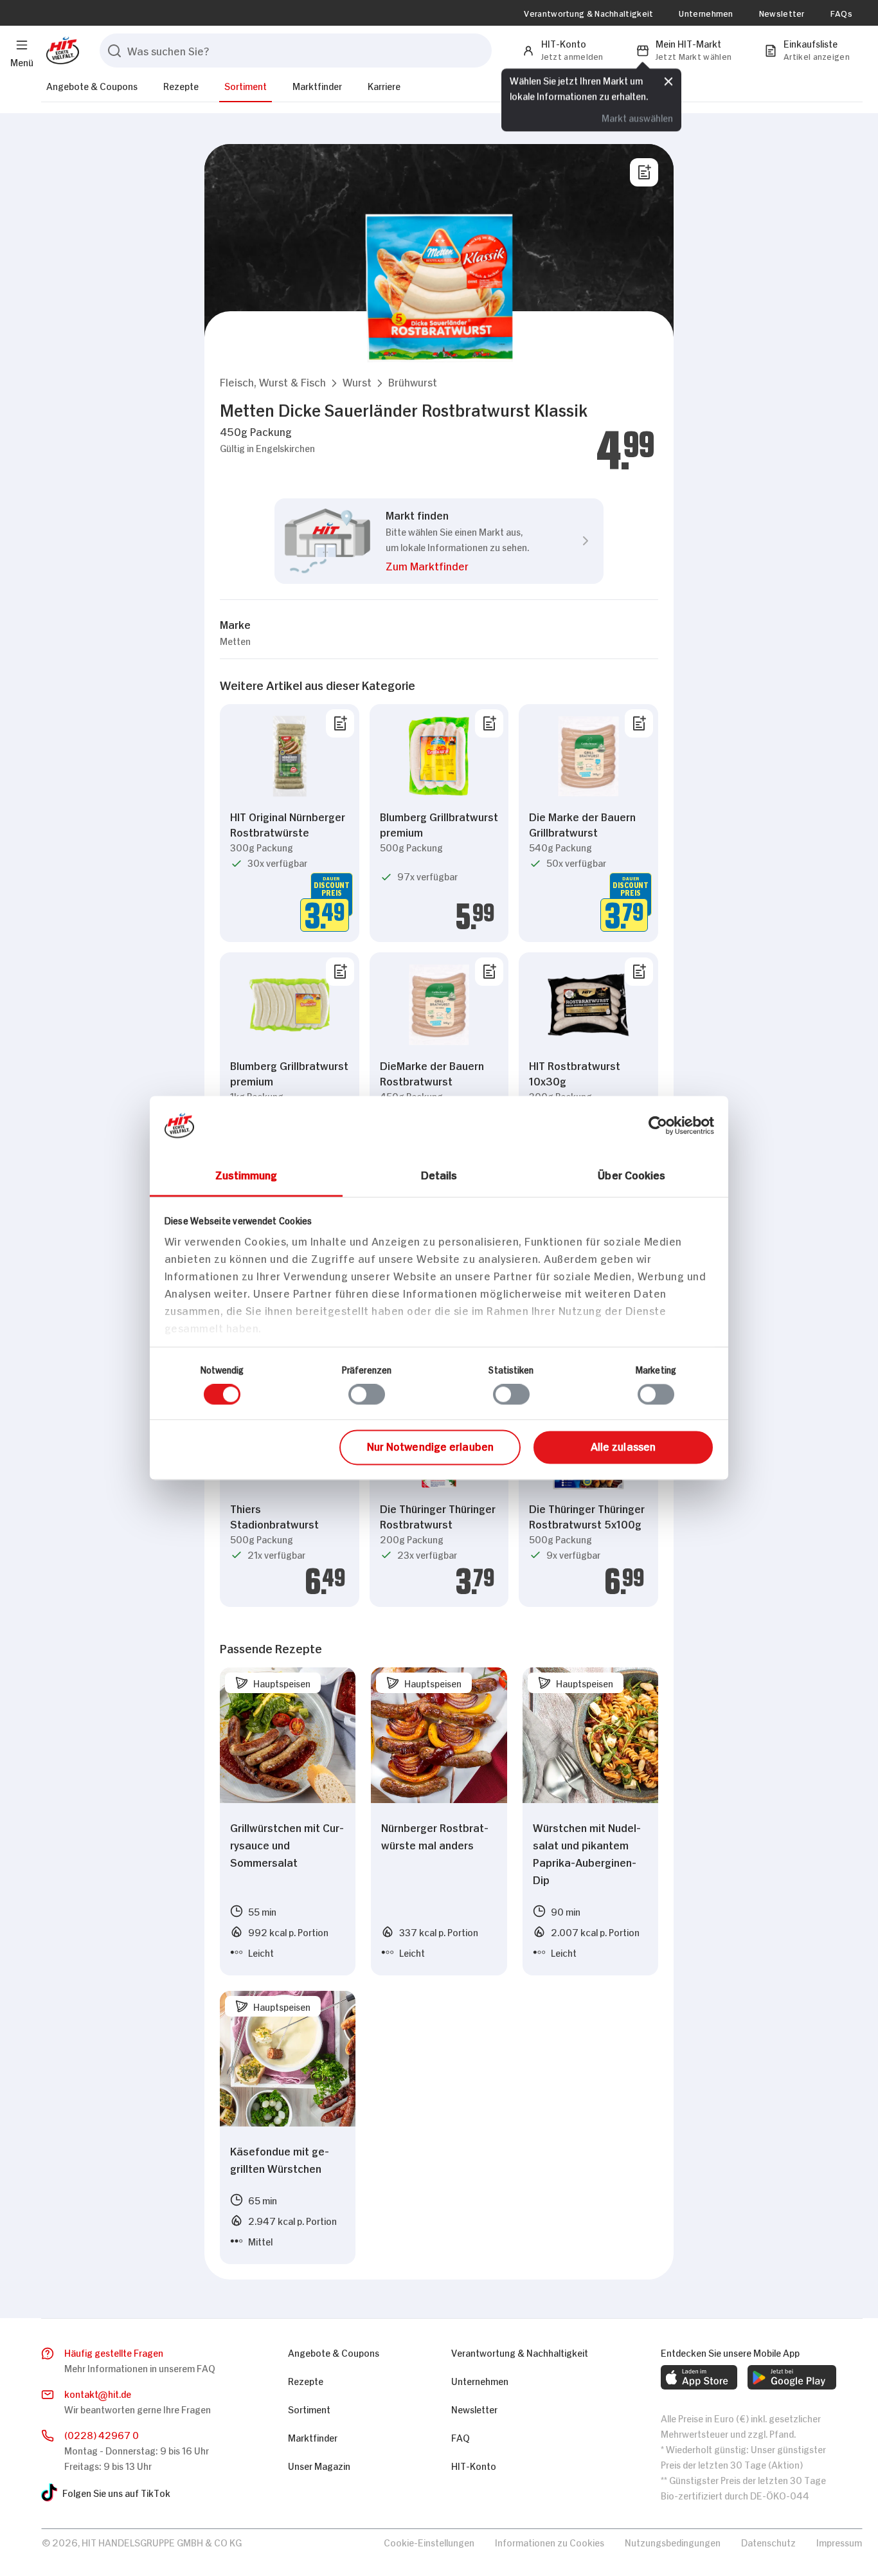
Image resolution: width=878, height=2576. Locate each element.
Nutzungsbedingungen (673, 2542)
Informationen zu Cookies (550, 2542)
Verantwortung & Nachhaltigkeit (588, 13)
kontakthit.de (98, 2393)
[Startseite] (60, 50)
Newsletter (782, 13)
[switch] (367, 1395)
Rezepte (181, 85)
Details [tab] (439, 1174)
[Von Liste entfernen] (340, 723)
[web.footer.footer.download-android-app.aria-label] (792, 2377)
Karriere (384, 85)
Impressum (839, 2542)
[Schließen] (668, 82)
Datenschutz (768, 2542)
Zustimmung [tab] (246, 1174)
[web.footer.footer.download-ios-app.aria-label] (699, 2377)
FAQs (841, 13)
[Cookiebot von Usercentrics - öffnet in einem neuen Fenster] (658, 1125)
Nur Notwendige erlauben (430, 1446)
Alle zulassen (623, 1446)
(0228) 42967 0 (102, 2434)
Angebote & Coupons (92, 85)
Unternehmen (706, 13)
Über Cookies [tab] (632, 1174)
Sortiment (246, 85)
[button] (273, 382)
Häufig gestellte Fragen (114, 2352)
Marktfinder (317, 85)
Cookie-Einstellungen (429, 2542)
